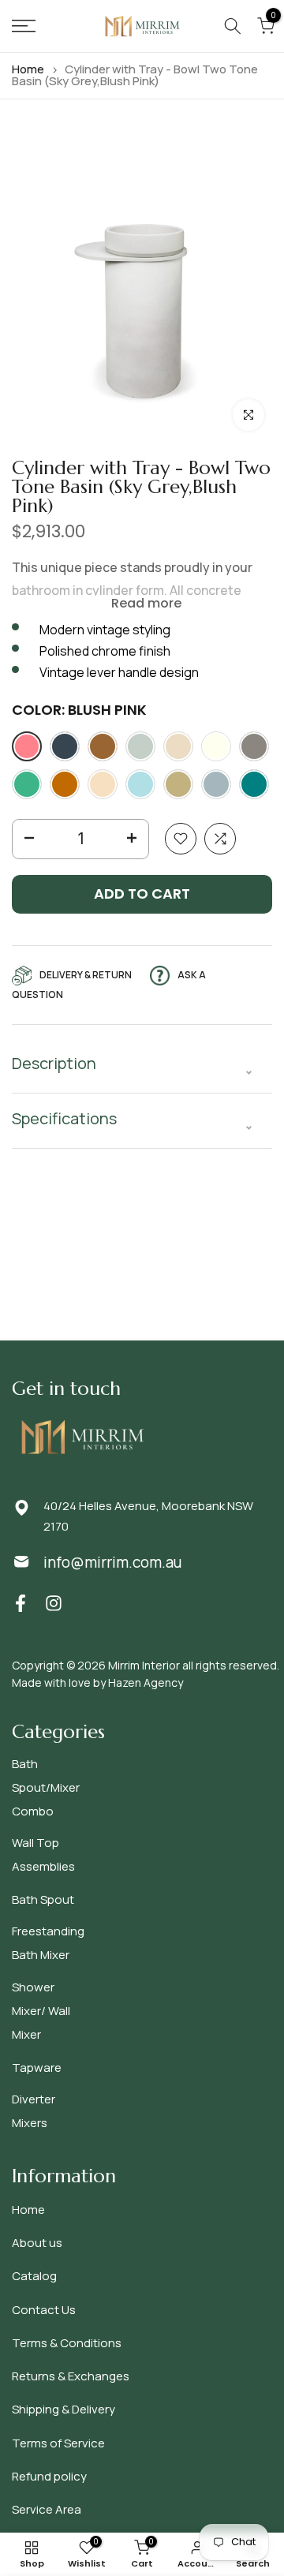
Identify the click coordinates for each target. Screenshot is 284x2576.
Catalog (34, 2276)
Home (28, 69)
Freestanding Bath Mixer (48, 1943)
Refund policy (49, 2476)
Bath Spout (43, 1899)
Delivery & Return (86, 975)
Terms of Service (58, 2443)
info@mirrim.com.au (112, 1562)
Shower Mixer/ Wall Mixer (41, 2011)
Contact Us (44, 2310)
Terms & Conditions (67, 2343)
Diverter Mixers (34, 2111)
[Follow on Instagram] (54, 1604)
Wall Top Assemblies (43, 1854)
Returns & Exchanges (71, 2376)
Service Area (47, 2509)
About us (37, 2243)
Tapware (37, 2068)
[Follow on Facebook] (21, 1604)
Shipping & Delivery (64, 2409)
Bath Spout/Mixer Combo (46, 1787)
